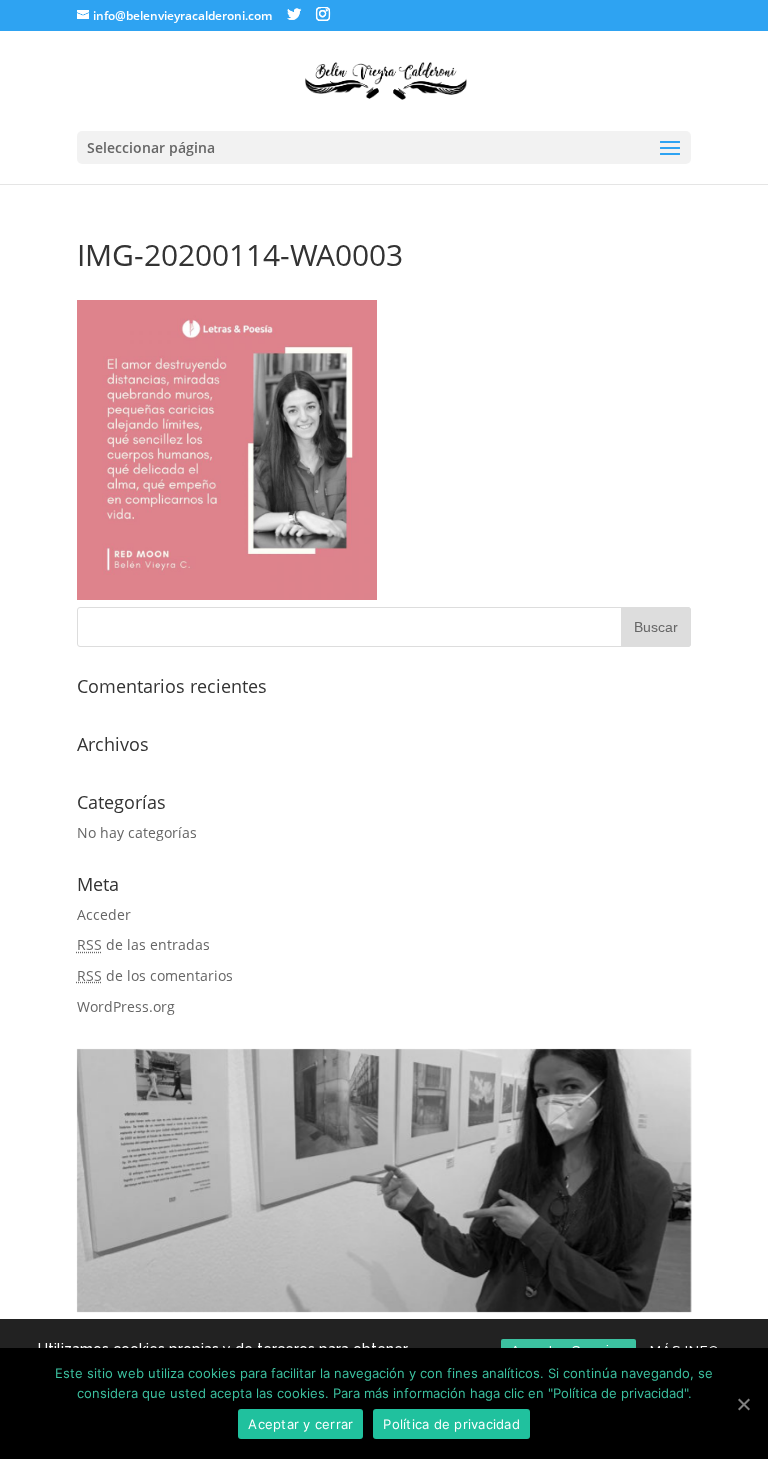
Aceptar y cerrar (300, 1424)
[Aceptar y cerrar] (743, 1404)
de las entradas (143, 944)
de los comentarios (155, 975)
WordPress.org (126, 1006)
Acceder (104, 914)
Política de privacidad (451, 1424)
